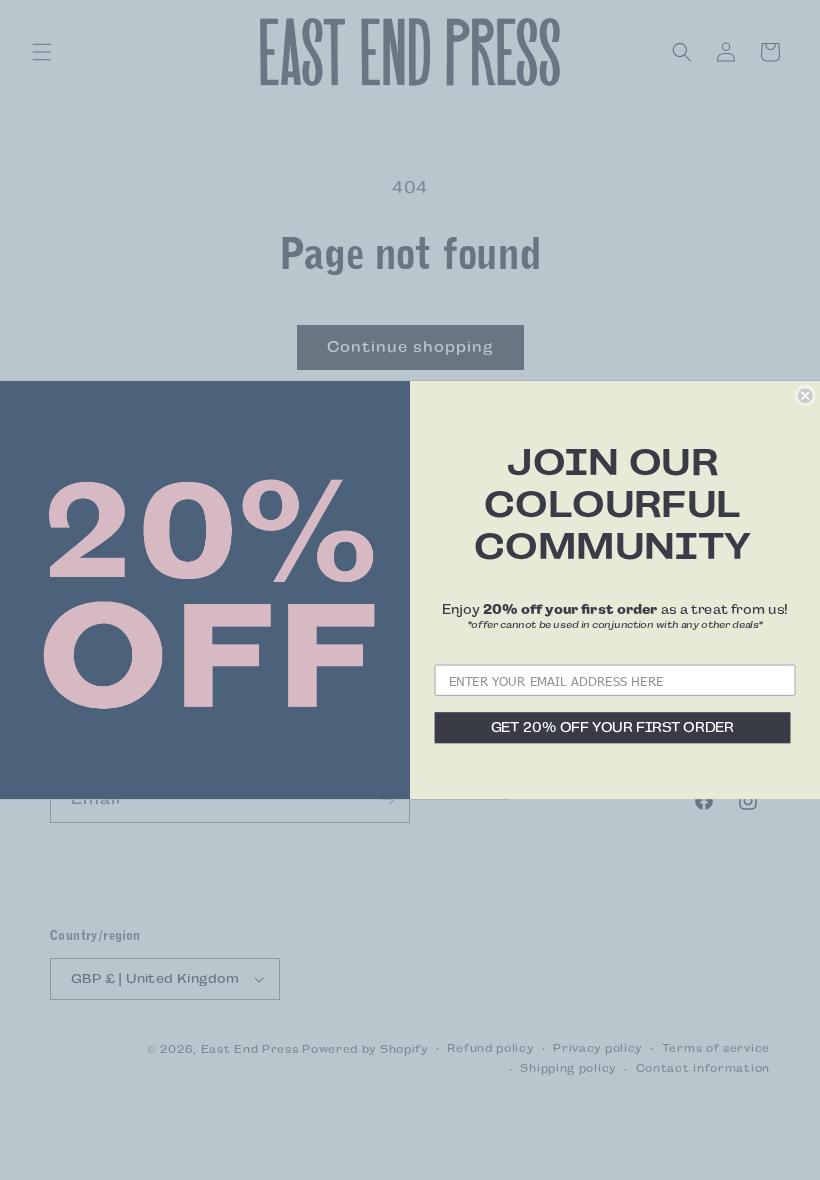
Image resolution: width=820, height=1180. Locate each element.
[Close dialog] (805, 395)
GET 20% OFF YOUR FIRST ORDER (613, 728)
